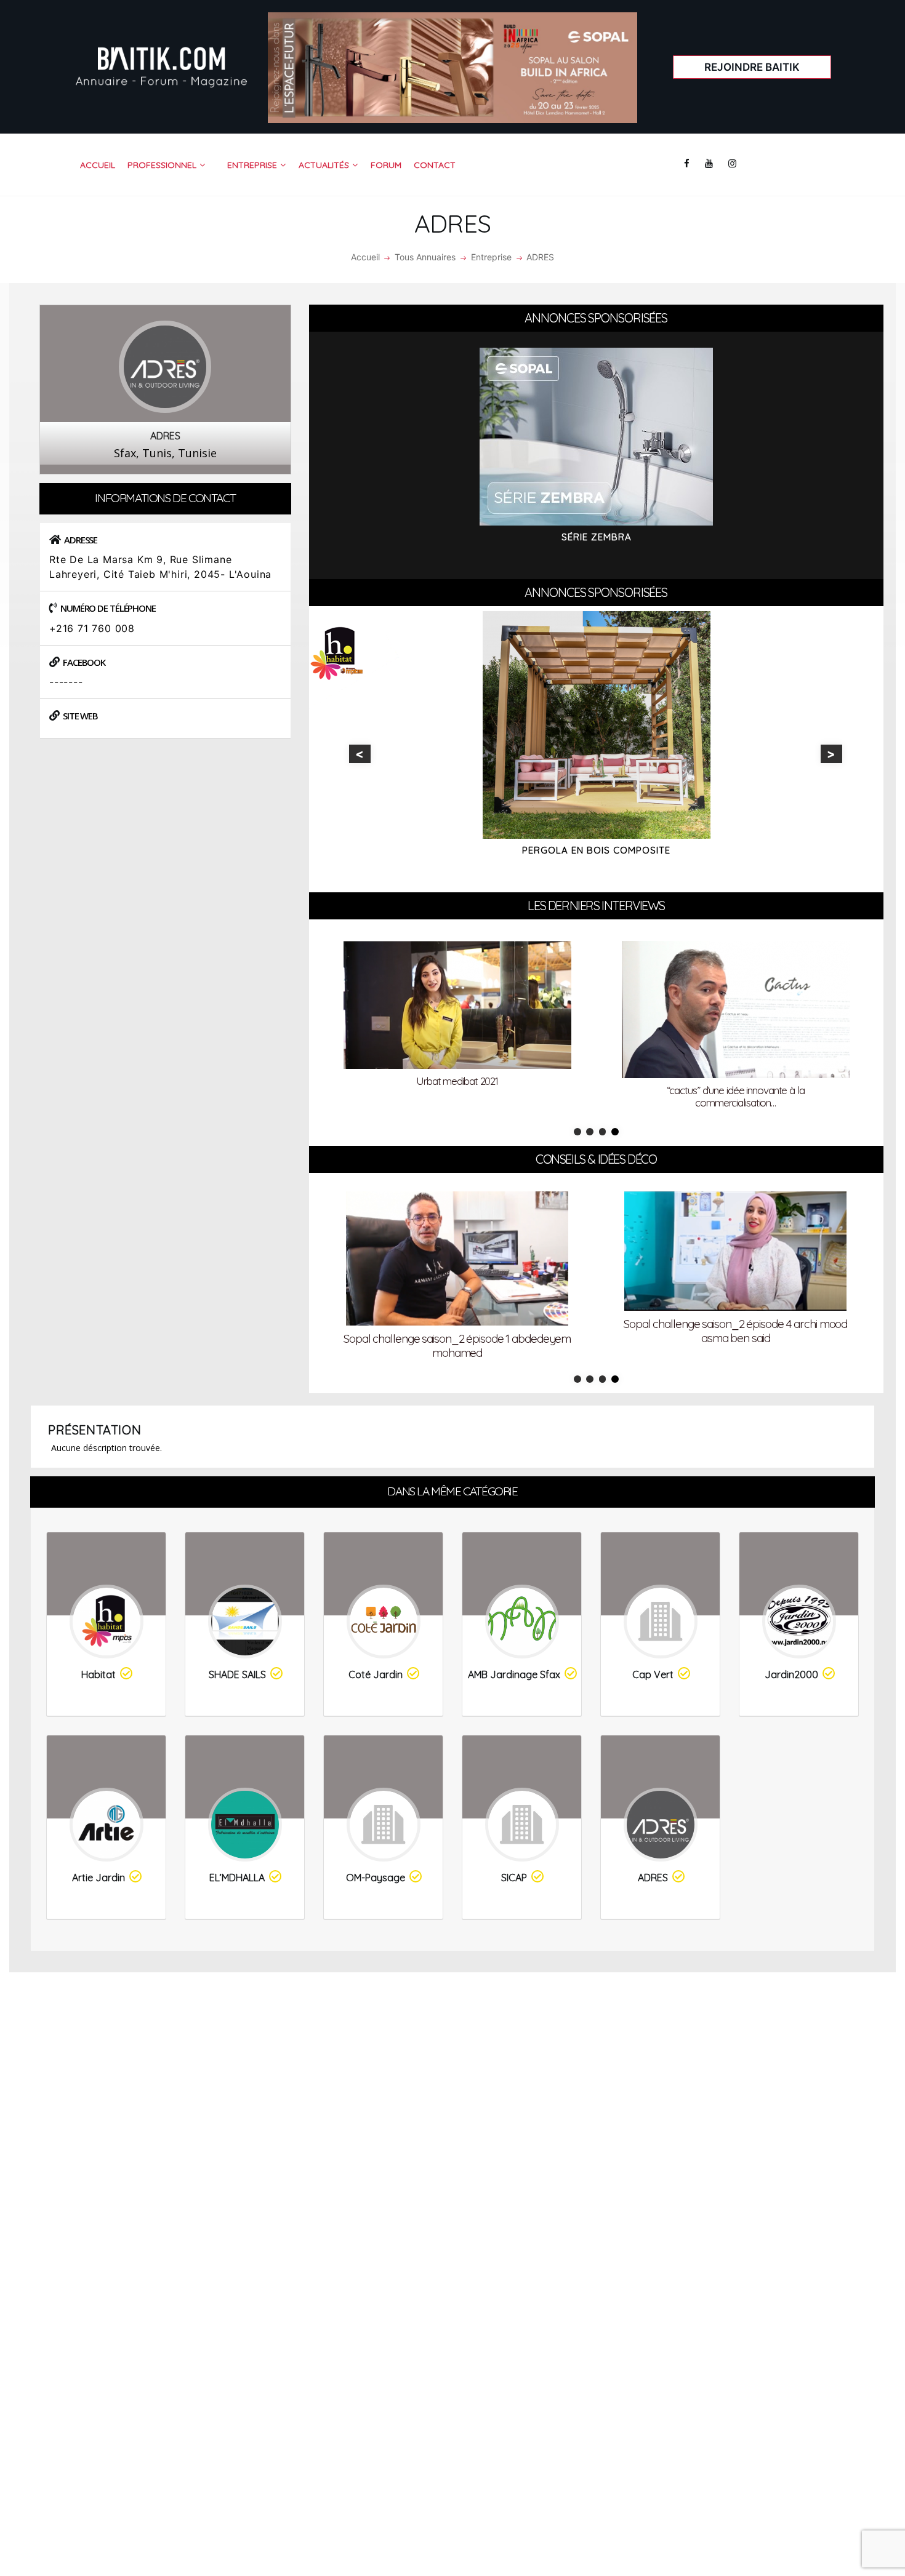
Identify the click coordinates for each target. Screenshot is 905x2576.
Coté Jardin (376, 1674)
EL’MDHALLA (237, 1878)
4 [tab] (615, 1132)
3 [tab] (603, 1132)
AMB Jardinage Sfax (514, 1674)
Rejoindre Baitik (752, 67)
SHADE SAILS (237, 1674)
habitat (99, 1674)
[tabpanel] (457, 1028)
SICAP (514, 1878)
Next (831, 754)
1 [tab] (577, 1132)
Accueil (365, 257)
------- (66, 682)
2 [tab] (590, 1132)
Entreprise (491, 257)
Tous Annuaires (425, 257)
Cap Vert (653, 1674)
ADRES (653, 1878)
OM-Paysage (376, 1878)
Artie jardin (99, 1878)
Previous (360, 754)
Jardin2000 (791, 1674)
